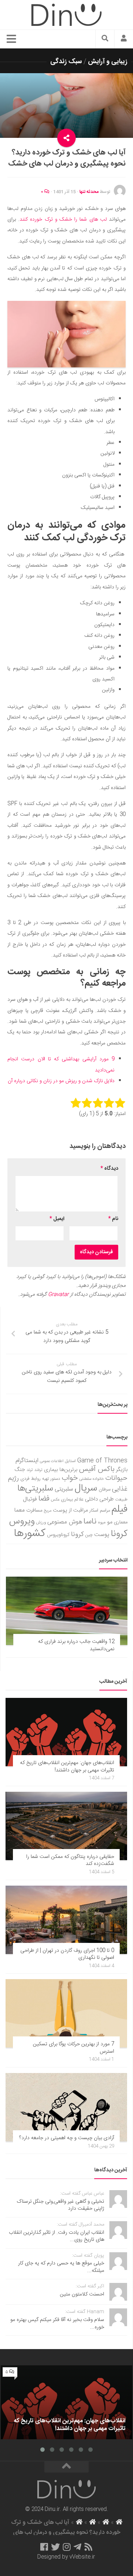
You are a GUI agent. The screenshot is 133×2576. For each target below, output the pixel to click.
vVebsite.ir (82, 2557)
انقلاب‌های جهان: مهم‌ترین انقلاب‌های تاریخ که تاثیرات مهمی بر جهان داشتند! (67, 1767)
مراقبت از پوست (70, 1510)
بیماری (51, 1470)
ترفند (38, 1470)
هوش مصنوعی (65, 1522)
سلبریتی (64, 1489)
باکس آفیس (97, 1469)
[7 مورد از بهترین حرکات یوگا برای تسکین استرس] (66, 2013)
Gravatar (58, 1295)
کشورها (30, 1534)
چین (89, 1535)
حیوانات (116, 1478)
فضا (44, 1499)
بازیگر (122, 1470)
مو (110, 1522)
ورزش (41, 1523)
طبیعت (121, 1500)
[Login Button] (124, 39)
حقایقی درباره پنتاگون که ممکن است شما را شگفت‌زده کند (70, 1860)
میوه (102, 1523)
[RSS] (89, 2547)
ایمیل (57, 1219)
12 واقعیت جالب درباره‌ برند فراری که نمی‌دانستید (76, 1645)
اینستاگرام (27, 1461)
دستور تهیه (51, 1479)
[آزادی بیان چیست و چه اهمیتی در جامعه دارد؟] (66, 2107)
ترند (30, 1470)
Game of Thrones (102, 1461)
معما (20, 1510)
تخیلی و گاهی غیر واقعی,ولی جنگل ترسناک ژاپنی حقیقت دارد (60, 2205)
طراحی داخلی (99, 1499)
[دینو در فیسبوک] (44, 2547)
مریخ (48, 1511)
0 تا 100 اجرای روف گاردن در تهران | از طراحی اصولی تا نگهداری (67, 1954)
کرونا (77, 1535)
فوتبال (30, 1499)
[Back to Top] (66, 2467)
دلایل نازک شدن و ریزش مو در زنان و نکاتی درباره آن (61, 1081)
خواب (70, 1478)
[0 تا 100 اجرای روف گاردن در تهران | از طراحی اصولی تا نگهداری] (66, 1920)
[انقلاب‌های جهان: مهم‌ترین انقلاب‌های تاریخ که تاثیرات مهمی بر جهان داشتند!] (66, 1732)
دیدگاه (109, 1169)
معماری (121, 1522)
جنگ (20, 1470)
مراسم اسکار (100, 1511)
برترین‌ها (69, 1470)
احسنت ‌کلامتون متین (82, 2294)
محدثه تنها (89, 192)
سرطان (105, 1490)
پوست (102, 1535)
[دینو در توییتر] (55, 2547)
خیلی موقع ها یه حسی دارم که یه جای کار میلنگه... (61, 2267)
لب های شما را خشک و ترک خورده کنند (63, 220)
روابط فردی (30, 1479)
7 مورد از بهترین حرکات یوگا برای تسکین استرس (74, 2048)
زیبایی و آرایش (108, 62)
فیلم (120, 1509)
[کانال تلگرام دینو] (77, 2547)
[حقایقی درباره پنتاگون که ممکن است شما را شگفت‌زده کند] (66, 1826)
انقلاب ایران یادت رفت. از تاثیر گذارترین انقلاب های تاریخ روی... (57, 2236)
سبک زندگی (66, 62)
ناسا (90, 1522)
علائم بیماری (72, 1500)
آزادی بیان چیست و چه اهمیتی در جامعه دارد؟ (67, 2138)
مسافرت (34, 1510)
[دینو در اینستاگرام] (67, 2547)
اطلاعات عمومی (52, 1461)
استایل (70, 1461)
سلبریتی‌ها (35, 1489)
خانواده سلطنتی (92, 1479)
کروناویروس (58, 1535)
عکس (55, 1500)
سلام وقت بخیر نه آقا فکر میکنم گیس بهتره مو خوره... (57, 2324)
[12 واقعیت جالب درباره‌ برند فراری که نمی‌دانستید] (67, 1611)
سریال (86, 1488)
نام (113, 1219)
